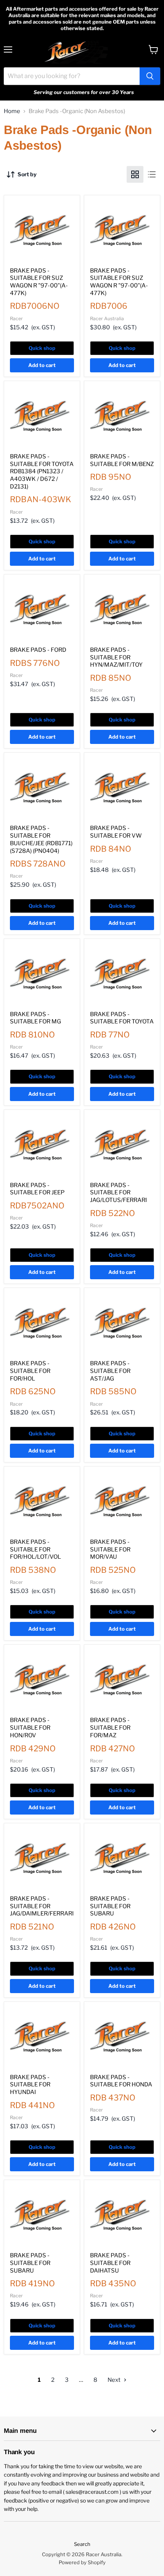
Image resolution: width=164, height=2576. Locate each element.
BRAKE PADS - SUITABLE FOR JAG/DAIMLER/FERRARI (42, 1906)
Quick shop (42, 348)
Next (115, 2380)
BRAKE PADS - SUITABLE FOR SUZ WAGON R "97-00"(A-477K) (39, 282)
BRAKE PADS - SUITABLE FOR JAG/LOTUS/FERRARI (118, 1193)
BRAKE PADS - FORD (38, 650)
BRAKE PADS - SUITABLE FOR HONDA (121, 2081)
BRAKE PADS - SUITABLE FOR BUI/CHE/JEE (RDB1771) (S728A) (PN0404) (41, 839)
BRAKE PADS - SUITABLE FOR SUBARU (110, 1906)
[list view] (152, 174)
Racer (16, 318)
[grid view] (135, 174)
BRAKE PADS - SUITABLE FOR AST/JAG (110, 1371)
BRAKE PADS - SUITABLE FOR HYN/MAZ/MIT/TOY (116, 657)
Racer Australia (107, 318)
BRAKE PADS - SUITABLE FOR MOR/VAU (110, 1549)
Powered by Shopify (82, 2562)
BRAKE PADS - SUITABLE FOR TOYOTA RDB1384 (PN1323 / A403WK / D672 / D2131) (42, 472)
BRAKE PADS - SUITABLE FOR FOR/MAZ (110, 1728)
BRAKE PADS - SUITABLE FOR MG (35, 1018)
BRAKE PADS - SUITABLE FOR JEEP (37, 1189)
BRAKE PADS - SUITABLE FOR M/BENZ (122, 460)
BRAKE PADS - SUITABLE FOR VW (116, 832)
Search (82, 2544)
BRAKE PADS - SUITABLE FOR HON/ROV (30, 1728)
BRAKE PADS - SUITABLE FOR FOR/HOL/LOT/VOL (35, 1549)
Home (12, 111)
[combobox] (72, 76)
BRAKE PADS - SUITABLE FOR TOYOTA (122, 1018)
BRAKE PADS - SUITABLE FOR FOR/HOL (30, 1371)
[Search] (150, 76)
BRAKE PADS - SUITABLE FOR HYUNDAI (30, 2085)
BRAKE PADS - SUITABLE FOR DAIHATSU (110, 2263)
